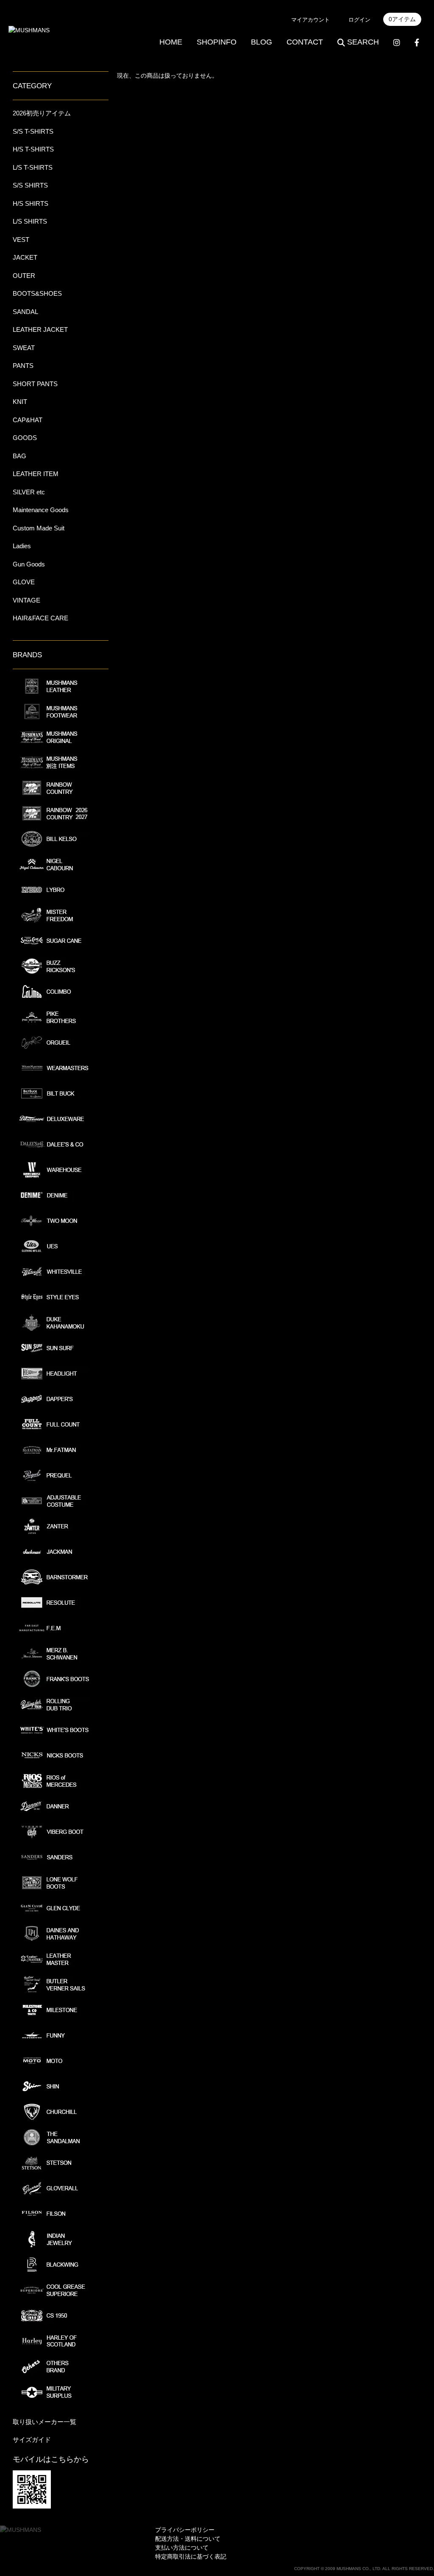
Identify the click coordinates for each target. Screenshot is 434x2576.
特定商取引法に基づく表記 (191, 2556)
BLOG (262, 42)
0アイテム (402, 19)
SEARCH (363, 42)
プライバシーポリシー (185, 2530)
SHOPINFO (217, 42)
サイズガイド (32, 2440)
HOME (171, 42)
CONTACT (305, 42)
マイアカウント (310, 20)
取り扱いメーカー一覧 (45, 2422)
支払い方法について (182, 2548)
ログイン (359, 20)
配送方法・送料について (188, 2539)
